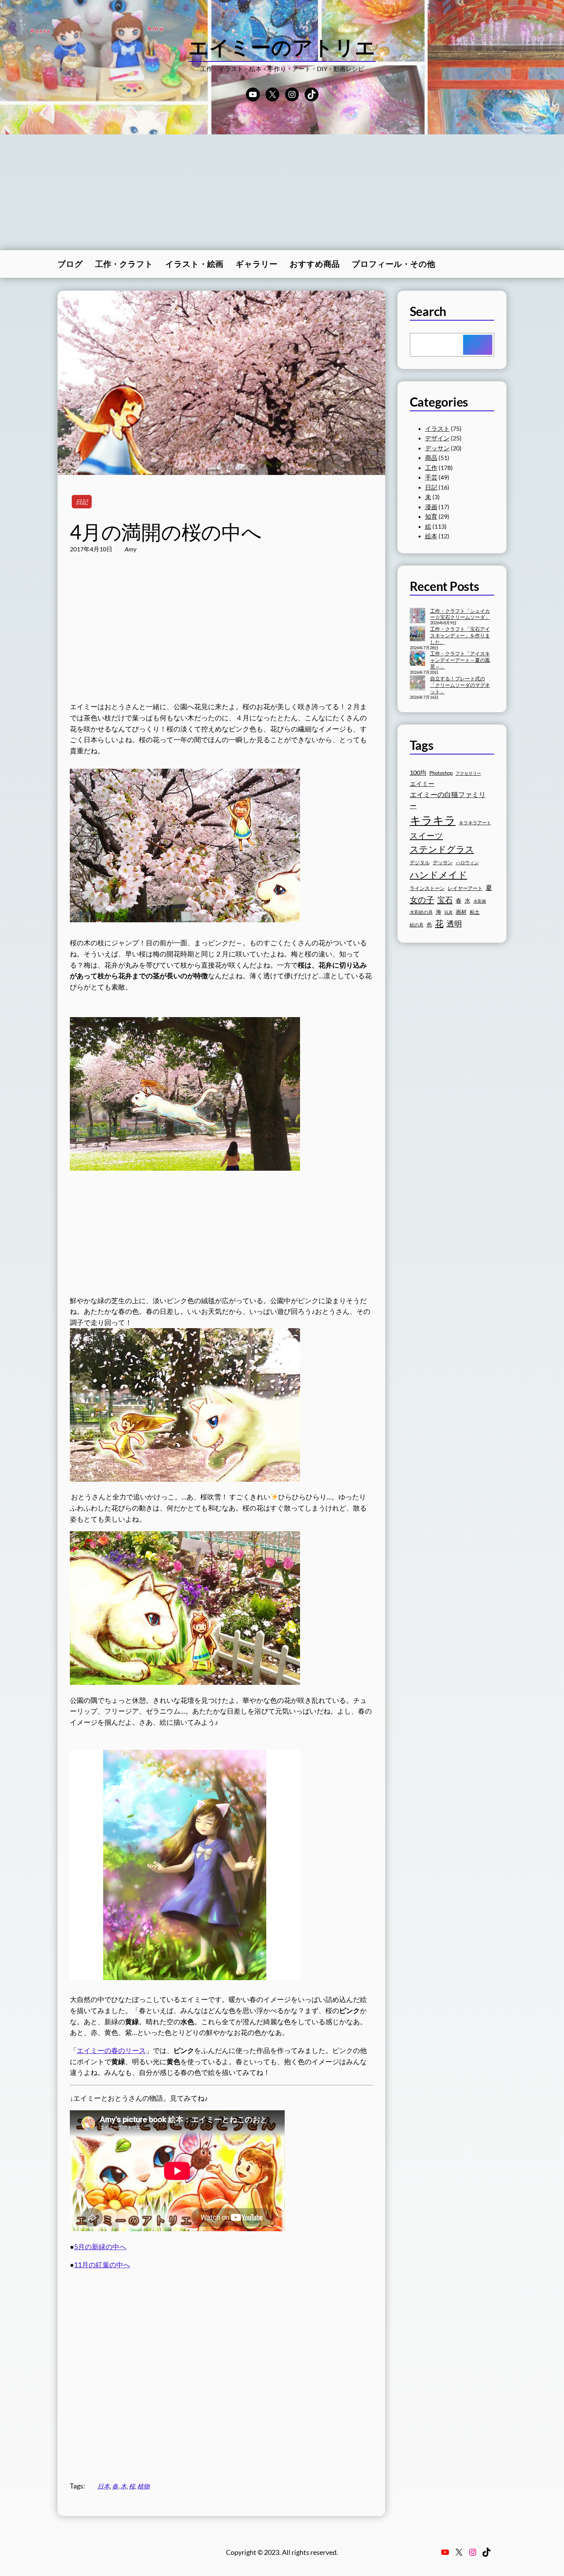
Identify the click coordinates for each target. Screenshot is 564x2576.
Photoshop (441, 773)
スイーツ (426, 836)
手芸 (431, 477)
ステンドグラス (442, 849)
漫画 (431, 507)
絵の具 (417, 925)
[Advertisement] (282, 192)
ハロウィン (467, 863)
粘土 (475, 912)
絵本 (431, 536)
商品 (431, 457)
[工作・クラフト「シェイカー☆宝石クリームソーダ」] (417, 616)
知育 (431, 516)
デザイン (437, 438)
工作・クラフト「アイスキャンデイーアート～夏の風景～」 (460, 660)
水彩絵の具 (421, 912)
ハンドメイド (439, 874)
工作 (431, 467)
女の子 (422, 899)
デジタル (420, 862)
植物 (143, 2486)
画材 (461, 912)
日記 (82, 502)
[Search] (478, 345)
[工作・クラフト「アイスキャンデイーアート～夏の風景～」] (417, 659)
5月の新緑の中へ (100, 2247)
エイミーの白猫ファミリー (448, 800)
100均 (418, 772)
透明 (454, 924)
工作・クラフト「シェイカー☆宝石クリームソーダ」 (460, 614)
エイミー (422, 784)
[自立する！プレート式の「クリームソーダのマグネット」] (417, 684)
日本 (104, 2486)
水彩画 (480, 901)
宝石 (445, 900)
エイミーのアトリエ (282, 47)
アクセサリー (468, 773)
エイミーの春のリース (111, 2050)
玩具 (449, 912)
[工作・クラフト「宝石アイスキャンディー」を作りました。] (417, 634)
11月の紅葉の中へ (102, 2265)
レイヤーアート (465, 888)
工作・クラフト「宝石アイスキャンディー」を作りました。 (460, 635)
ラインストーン (427, 888)
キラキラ (433, 820)
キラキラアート (475, 823)
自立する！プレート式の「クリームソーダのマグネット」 (460, 685)
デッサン (437, 448)
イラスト (437, 428)
